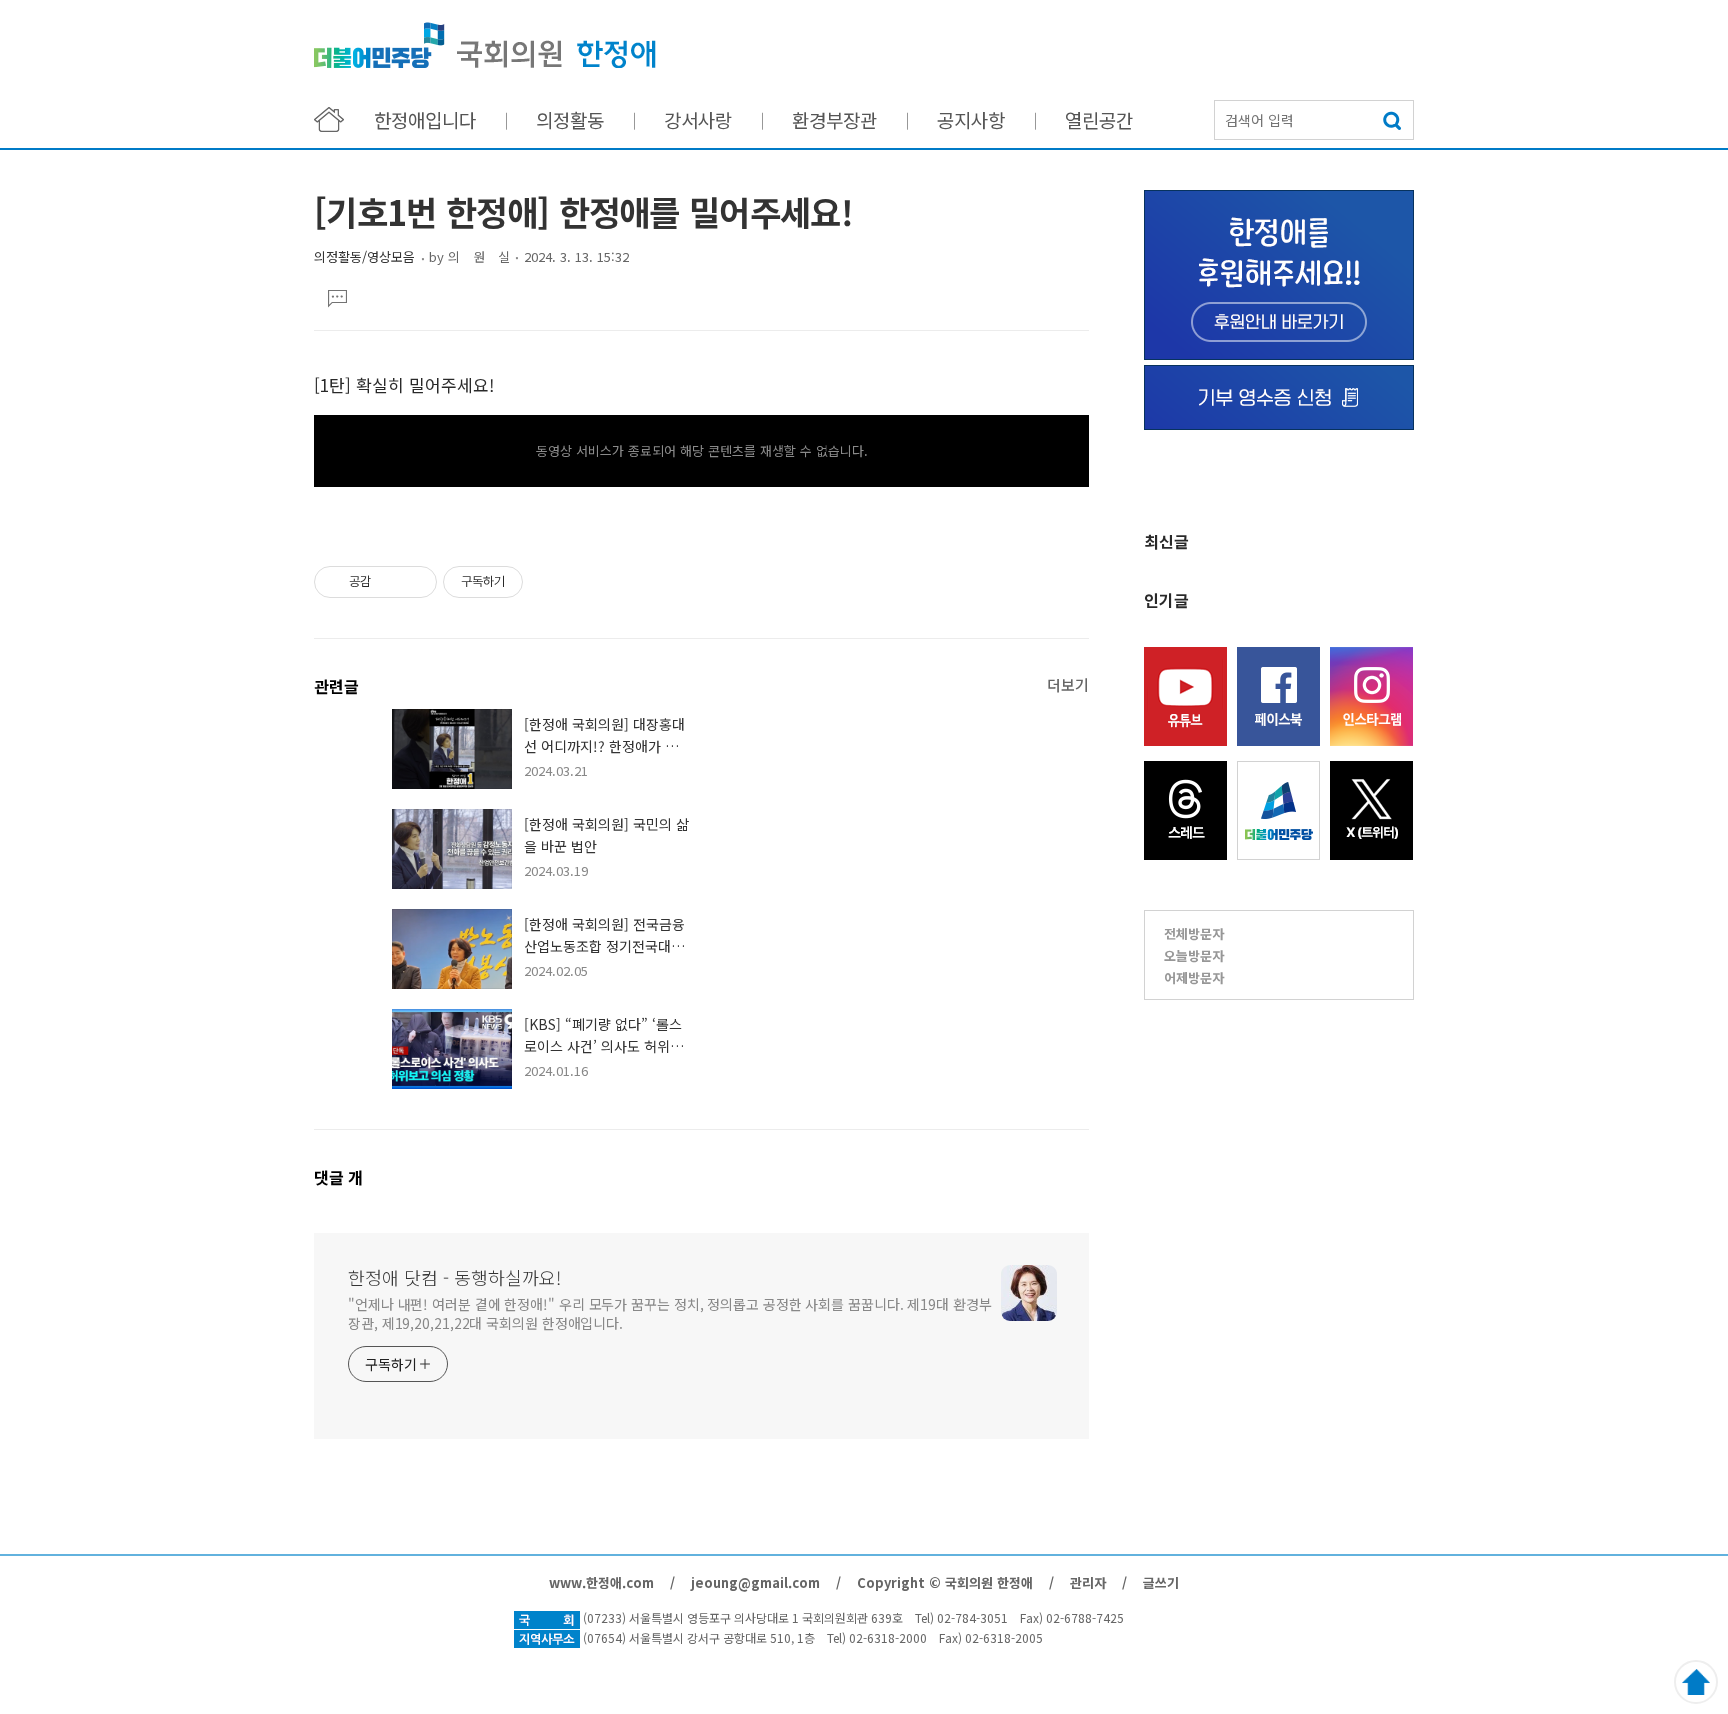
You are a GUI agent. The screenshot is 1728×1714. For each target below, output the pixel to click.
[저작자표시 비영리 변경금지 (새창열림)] (550, 582)
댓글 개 (338, 1177)
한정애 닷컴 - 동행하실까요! (485, 45)
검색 (1394, 120)
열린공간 (1099, 119)
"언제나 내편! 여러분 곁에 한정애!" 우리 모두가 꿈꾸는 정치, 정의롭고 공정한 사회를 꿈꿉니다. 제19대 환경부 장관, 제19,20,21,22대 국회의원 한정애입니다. (670, 1313)
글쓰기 (1161, 1582)
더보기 (1068, 684)
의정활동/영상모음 (364, 256)
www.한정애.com (601, 1582)
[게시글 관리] (414, 582)
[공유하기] (389, 582)
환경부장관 (834, 119)
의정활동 (570, 119)
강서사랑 (698, 119)
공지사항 (971, 119)
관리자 (1088, 1582)
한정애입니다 (425, 119)
